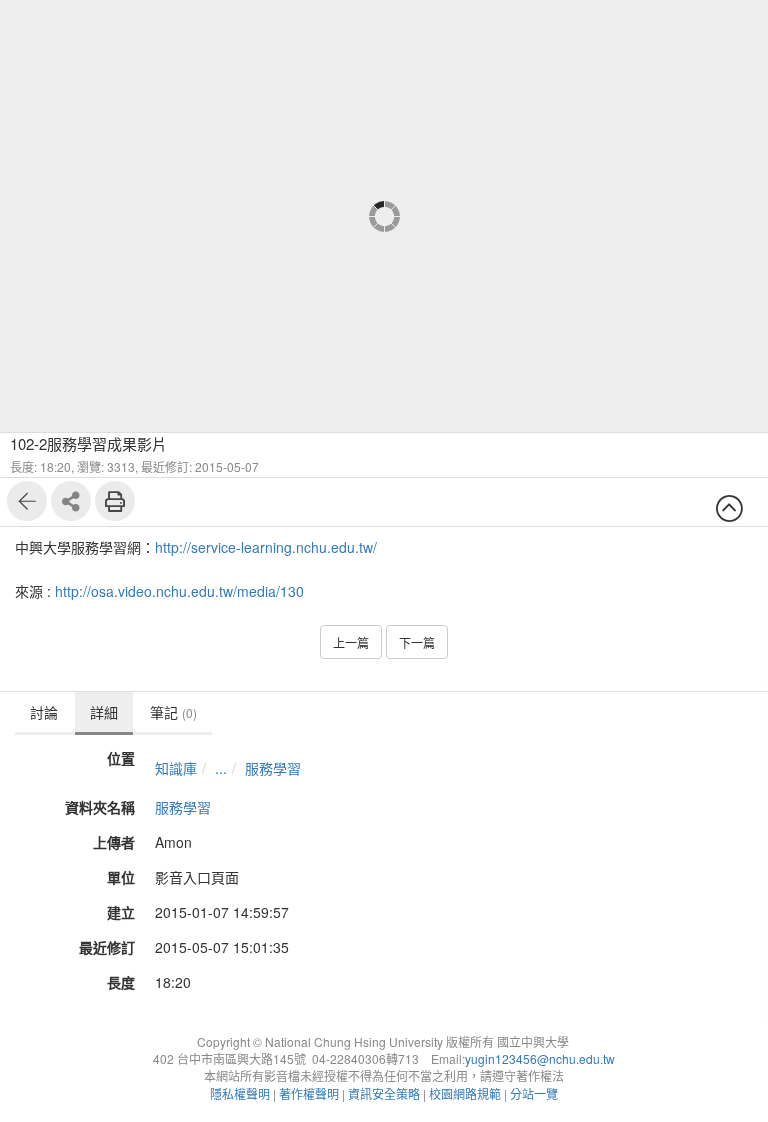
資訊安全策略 (384, 1093)
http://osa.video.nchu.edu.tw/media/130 (179, 591)
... (221, 768)
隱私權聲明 (240, 1093)
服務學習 (273, 768)
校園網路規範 (465, 1093)
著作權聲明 (309, 1093)
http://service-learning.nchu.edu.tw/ (266, 547)
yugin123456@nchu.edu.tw (540, 1058)
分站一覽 (534, 1093)
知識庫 (176, 768)
